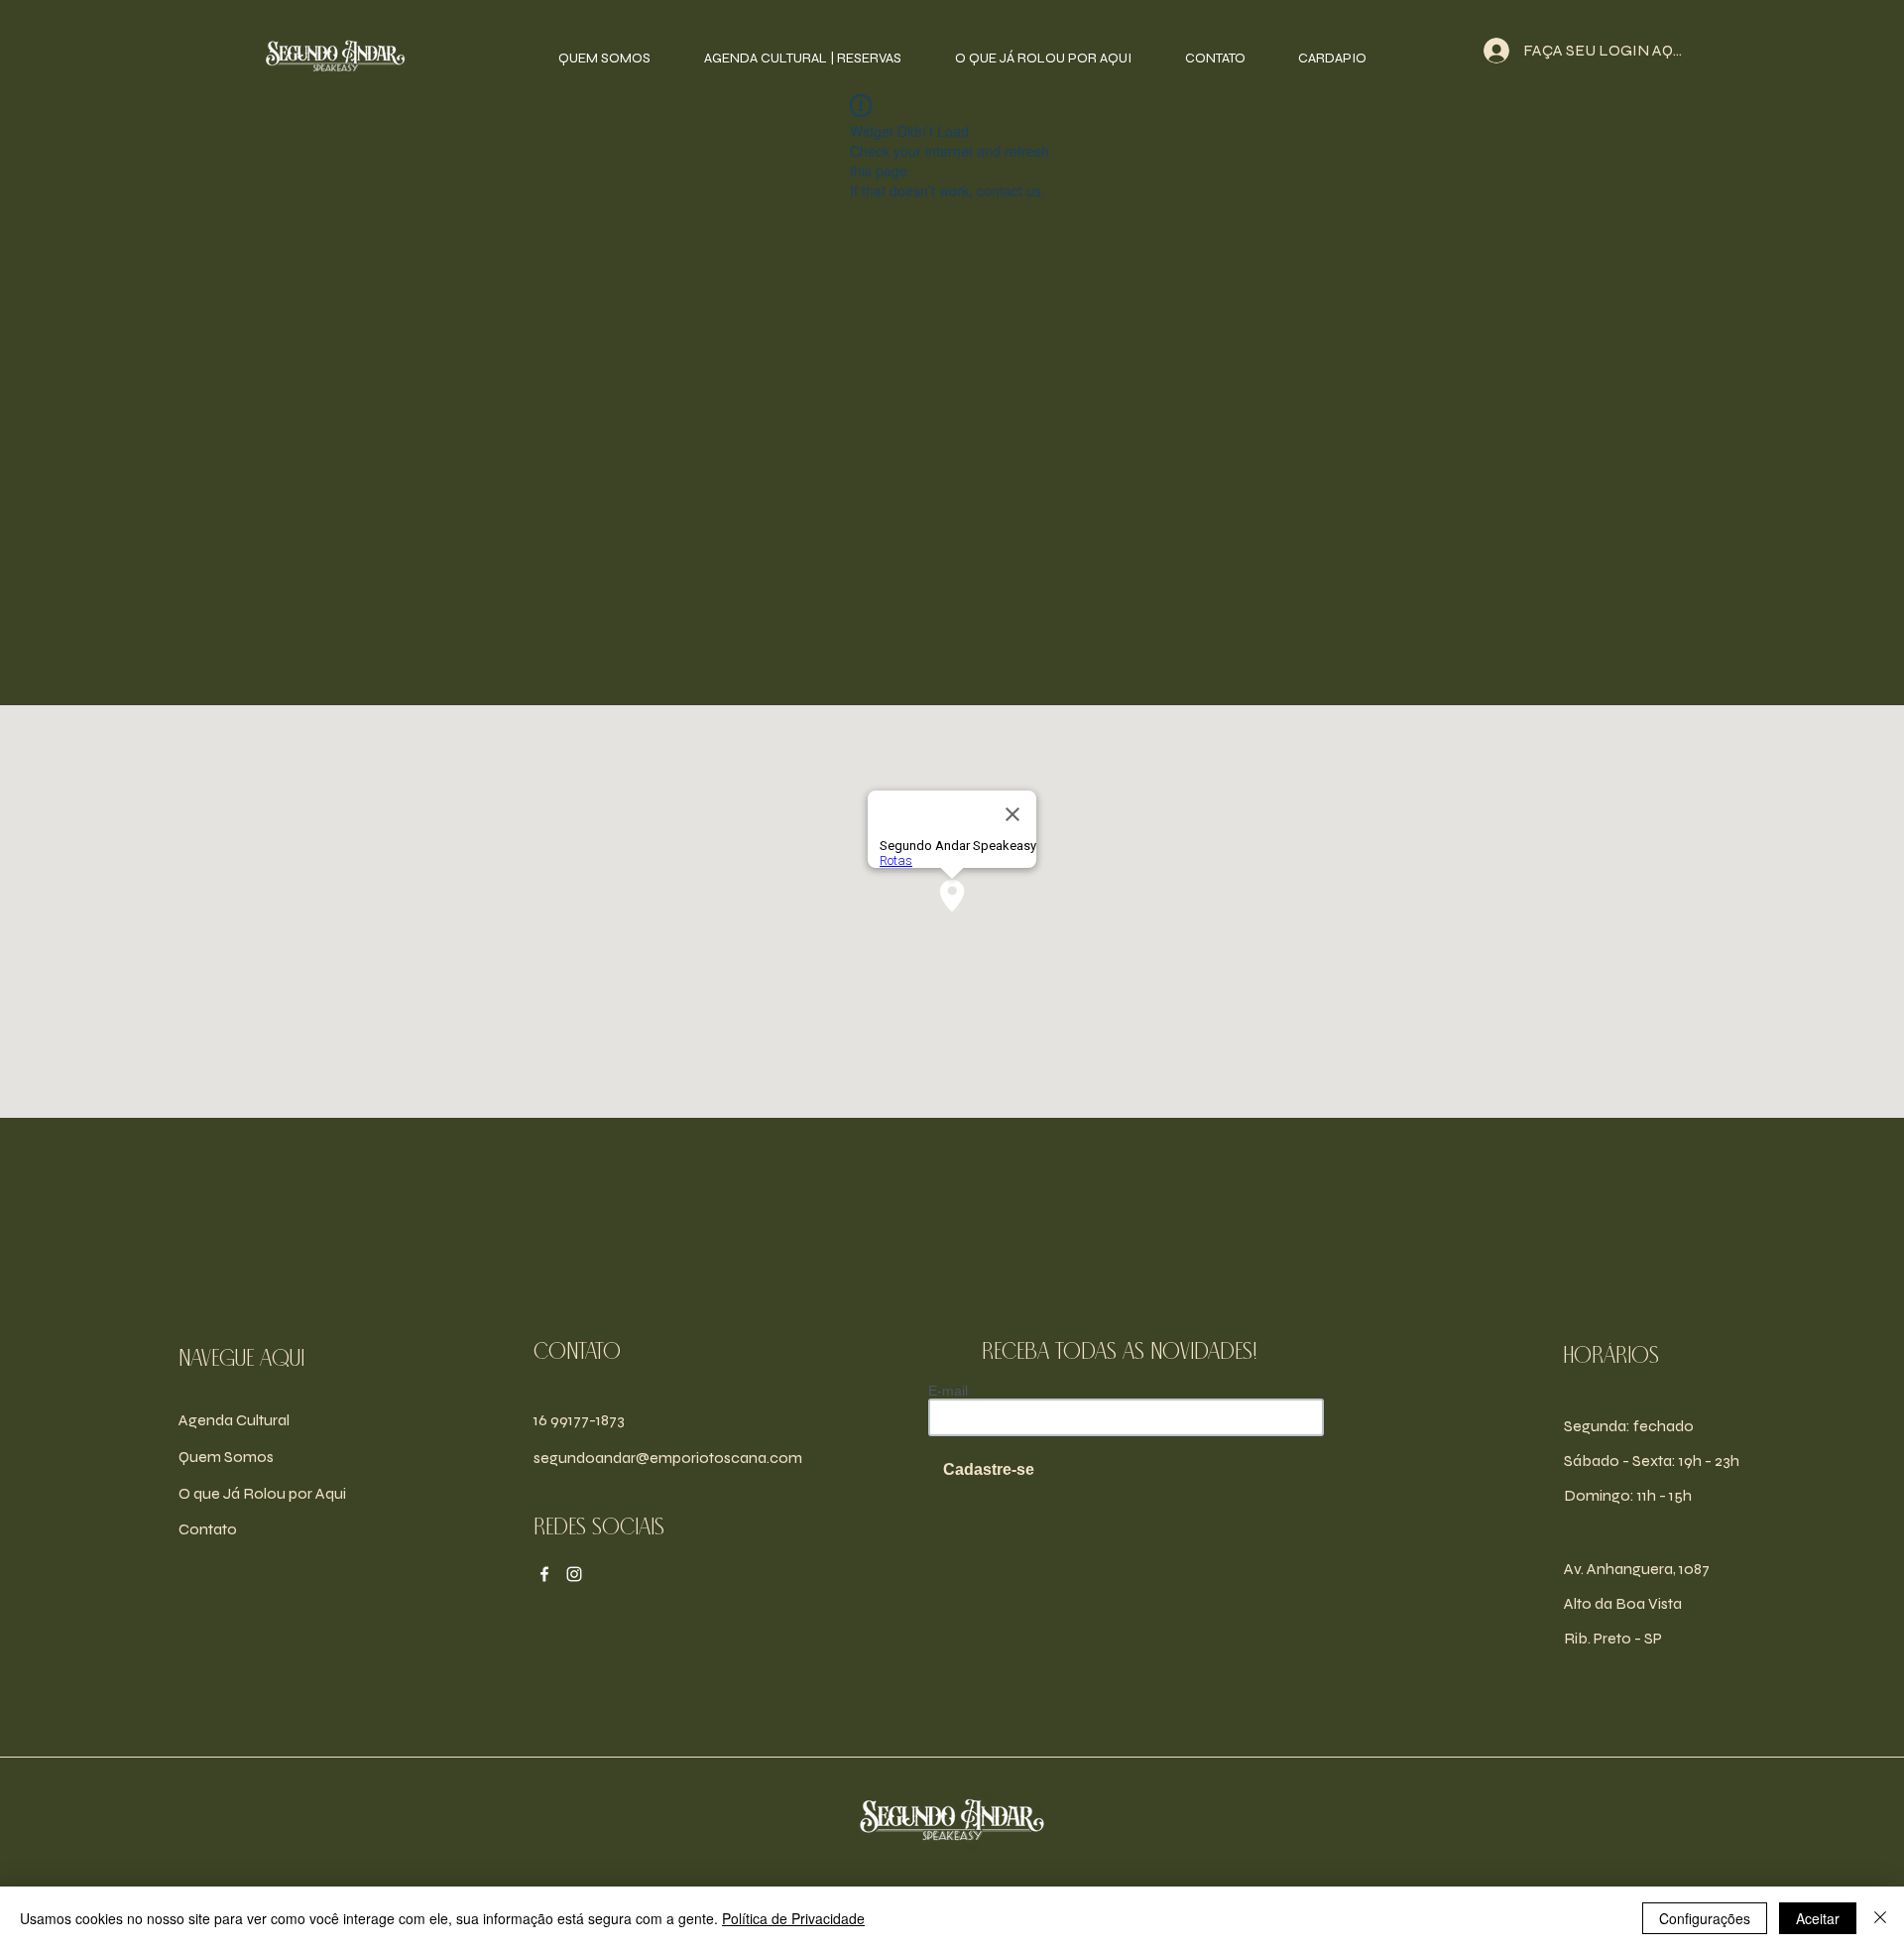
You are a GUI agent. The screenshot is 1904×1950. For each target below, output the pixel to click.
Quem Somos (226, 1457)
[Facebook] (544, 1574)
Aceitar (1818, 1918)
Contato (208, 1529)
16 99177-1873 (579, 1420)
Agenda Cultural (234, 1420)
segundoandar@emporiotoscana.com (668, 1458)
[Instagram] (574, 1574)
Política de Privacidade (793, 1918)
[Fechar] (1880, 1918)
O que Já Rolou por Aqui (262, 1493)
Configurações (1705, 1918)
